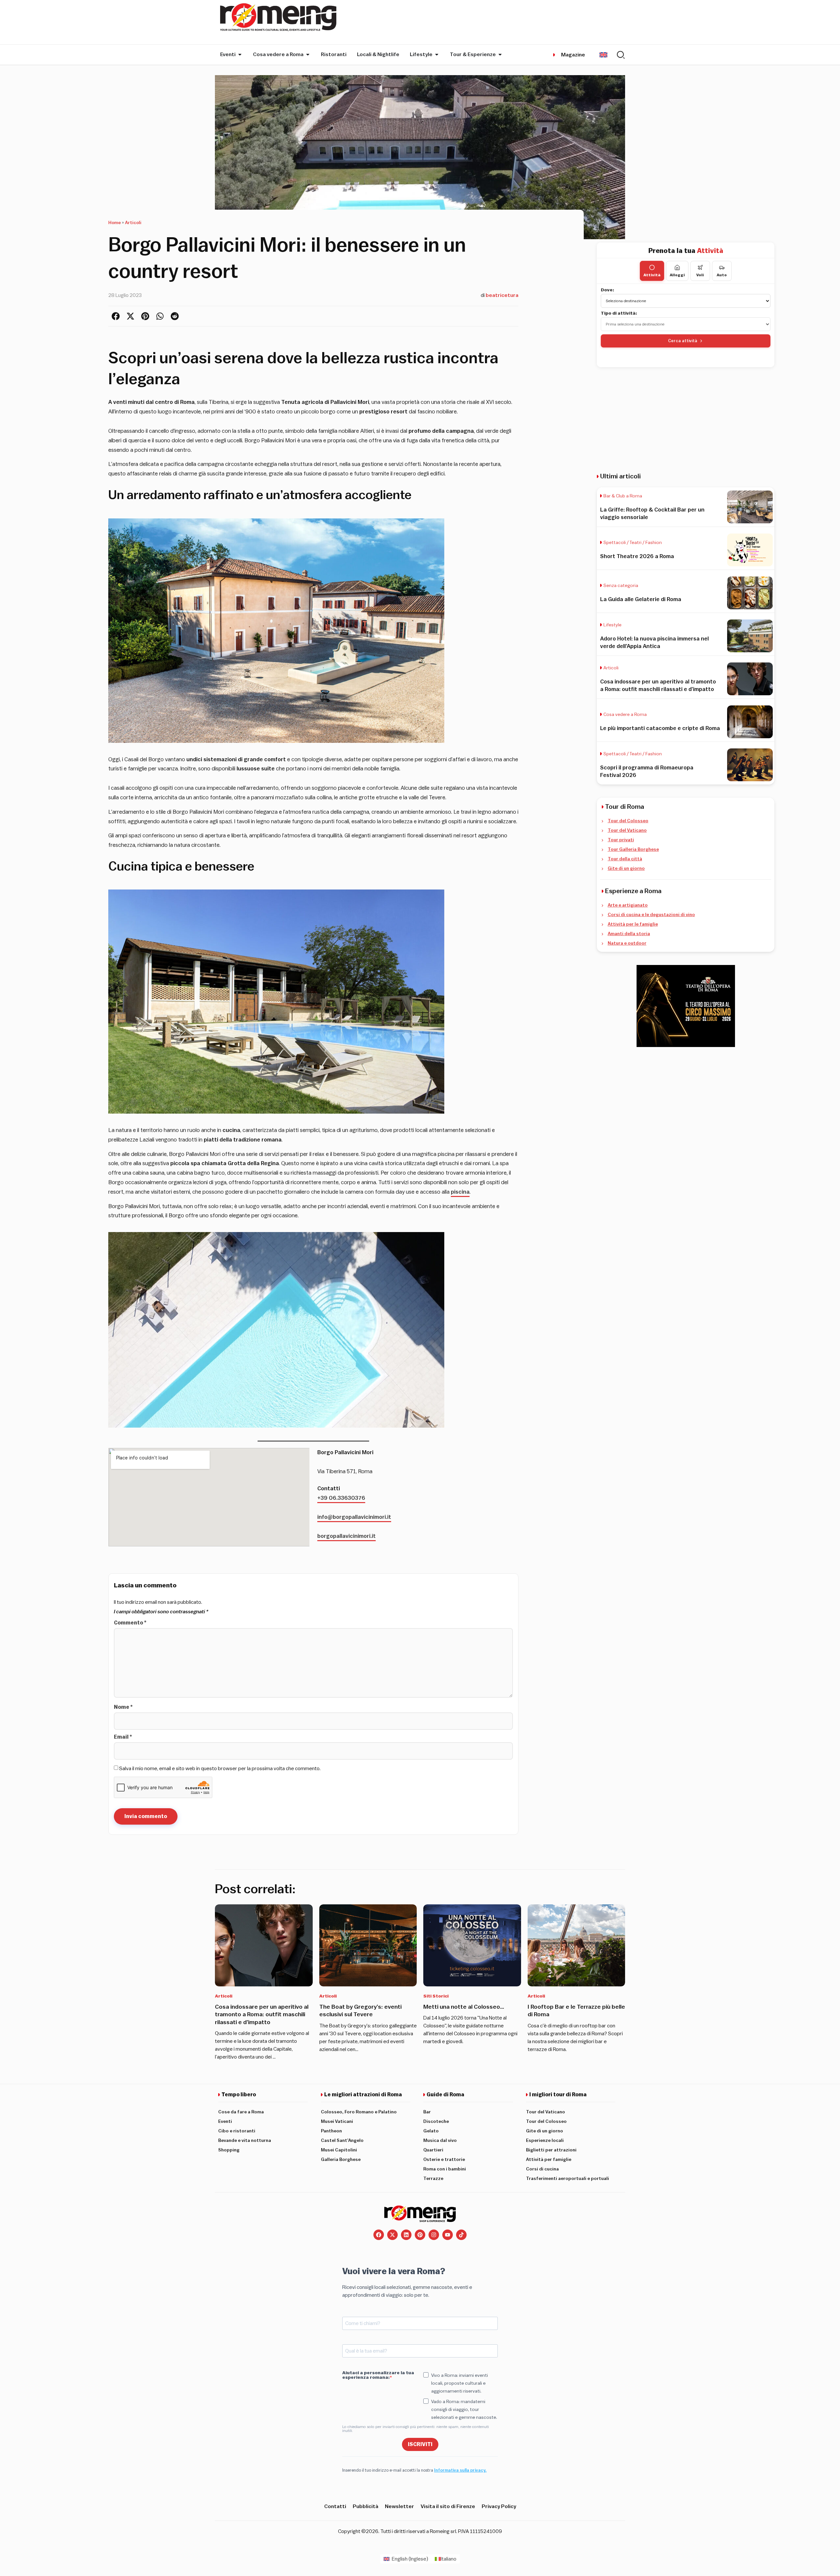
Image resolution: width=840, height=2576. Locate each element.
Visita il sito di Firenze (448, 2506)
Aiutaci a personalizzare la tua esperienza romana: (378, 2375)
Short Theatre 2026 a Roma (637, 556)
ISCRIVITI (420, 2444)
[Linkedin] (406, 2235)
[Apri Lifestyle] (437, 54)
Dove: (608, 290)
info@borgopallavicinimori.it (354, 1517)
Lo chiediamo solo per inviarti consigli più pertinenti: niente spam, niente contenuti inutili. (416, 2429)
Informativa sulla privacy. (460, 2470)
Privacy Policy (499, 2506)
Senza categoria (621, 586)
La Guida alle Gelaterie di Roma (641, 599)
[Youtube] (448, 2235)
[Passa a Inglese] (603, 55)
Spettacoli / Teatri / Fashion (633, 543)
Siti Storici (436, 1996)
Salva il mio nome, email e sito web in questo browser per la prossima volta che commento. (220, 1769)
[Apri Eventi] (240, 54)
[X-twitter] (392, 2235)
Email (123, 1737)
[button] (116, 316)
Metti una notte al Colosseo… (464, 2007)
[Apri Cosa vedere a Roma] (308, 54)
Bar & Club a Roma (623, 496)
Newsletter (399, 2506)
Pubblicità (366, 2506)
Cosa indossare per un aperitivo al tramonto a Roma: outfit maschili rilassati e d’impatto (262, 2014)
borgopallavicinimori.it (346, 1536)
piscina (460, 1192)
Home (115, 223)
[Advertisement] (686, 420)
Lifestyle (612, 625)
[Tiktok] (461, 2235)
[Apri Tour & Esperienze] (500, 54)
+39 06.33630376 (341, 1498)
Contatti (335, 2506)
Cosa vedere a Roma (625, 715)
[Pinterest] (420, 2235)
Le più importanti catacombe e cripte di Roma (660, 728)
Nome (123, 1707)
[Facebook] (379, 2235)
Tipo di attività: (619, 313)
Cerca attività (683, 341)
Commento (130, 1623)
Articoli (133, 223)
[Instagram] (434, 2235)
